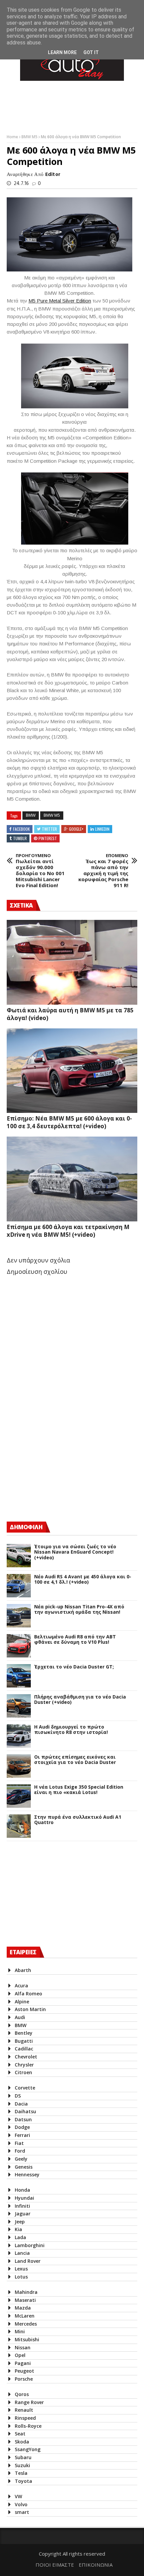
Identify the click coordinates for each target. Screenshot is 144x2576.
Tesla (21, 2473)
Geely (21, 2159)
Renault (24, 2410)
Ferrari (22, 2135)
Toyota (23, 2481)
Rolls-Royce (28, 2426)
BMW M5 (30, 137)
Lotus (21, 2277)
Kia (18, 2229)
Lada (20, 2237)
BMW (31, 815)
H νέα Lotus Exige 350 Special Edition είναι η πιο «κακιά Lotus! (79, 1790)
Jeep (20, 2222)
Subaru (23, 2457)
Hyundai (24, 2198)
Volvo (21, 2504)
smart (22, 2512)
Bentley (24, 2033)
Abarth (23, 1970)
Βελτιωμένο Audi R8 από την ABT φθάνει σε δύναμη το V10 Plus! (75, 1640)
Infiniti (22, 2206)
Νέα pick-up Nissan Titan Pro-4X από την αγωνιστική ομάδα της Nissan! (79, 1610)
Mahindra (26, 2292)
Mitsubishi (27, 2339)
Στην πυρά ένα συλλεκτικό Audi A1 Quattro (78, 1820)
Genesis (24, 2167)
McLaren (25, 2316)
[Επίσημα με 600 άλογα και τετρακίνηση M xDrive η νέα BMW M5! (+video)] (72, 1179)
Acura (21, 1986)
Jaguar (23, 2214)
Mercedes (26, 2324)
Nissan (23, 2347)
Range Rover (29, 2402)
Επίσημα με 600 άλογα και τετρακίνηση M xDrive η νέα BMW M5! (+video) (68, 1231)
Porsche (24, 2379)
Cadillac (24, 2049)
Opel (20, 2355)
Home (13, 137)
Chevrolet (26, 2057)
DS (18, 2096)
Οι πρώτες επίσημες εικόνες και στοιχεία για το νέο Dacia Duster (75, 1760)
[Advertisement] (57, 1457)
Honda (22, 2190)
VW (18, 2496)
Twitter (49, 829)
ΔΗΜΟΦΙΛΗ (26, 1527)
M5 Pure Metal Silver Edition (60, 301)
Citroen (23, 2072)
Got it (91, 52)
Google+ (76, 829)
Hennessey (27, 2174)
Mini (20, 2331)
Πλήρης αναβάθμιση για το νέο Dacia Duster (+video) (80, 1700)
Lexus (21, 2269)
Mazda (23, 2308)
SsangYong (28, 2449)
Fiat (19, 2143)
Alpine (22, 2002)
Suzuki (22, 2465)
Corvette (25, 2088)
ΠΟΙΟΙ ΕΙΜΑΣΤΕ (55, 2565)
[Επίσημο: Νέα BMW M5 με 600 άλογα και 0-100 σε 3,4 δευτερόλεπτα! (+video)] (72, 1071)
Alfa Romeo (28, 1994)
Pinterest (48, 838)
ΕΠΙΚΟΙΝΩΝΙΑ (96, 2565)
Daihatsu (25, 2111)
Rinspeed (25, 2418)
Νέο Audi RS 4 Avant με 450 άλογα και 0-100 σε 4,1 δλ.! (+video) (83, 1580)
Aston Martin (30, 2009)
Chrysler (24, 2065)
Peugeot (24, 2371)
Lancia (22, 2253)
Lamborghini (30, 2245)
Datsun (23, 2119)
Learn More (62, 52)
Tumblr (20, 838)
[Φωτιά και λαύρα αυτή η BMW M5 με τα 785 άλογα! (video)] (72, 962)
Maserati (25, 2300)
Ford (20, 2151)
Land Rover (28, 2261)
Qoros (22, 2394)
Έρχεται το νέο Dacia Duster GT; (74, 1667)
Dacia (21, 2104)
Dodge (22, 2127)
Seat (20, 2434)
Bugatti (24, 2041)
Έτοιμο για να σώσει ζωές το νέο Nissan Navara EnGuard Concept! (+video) (75, 1552)
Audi (20, 2017)
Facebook (21, 829)
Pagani (23, 2363)
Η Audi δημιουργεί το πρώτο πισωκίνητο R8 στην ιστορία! (71, 1730)
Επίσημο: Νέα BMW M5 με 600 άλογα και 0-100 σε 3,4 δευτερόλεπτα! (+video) (69, 1122)
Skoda (22, 2442)
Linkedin (102, 829)
